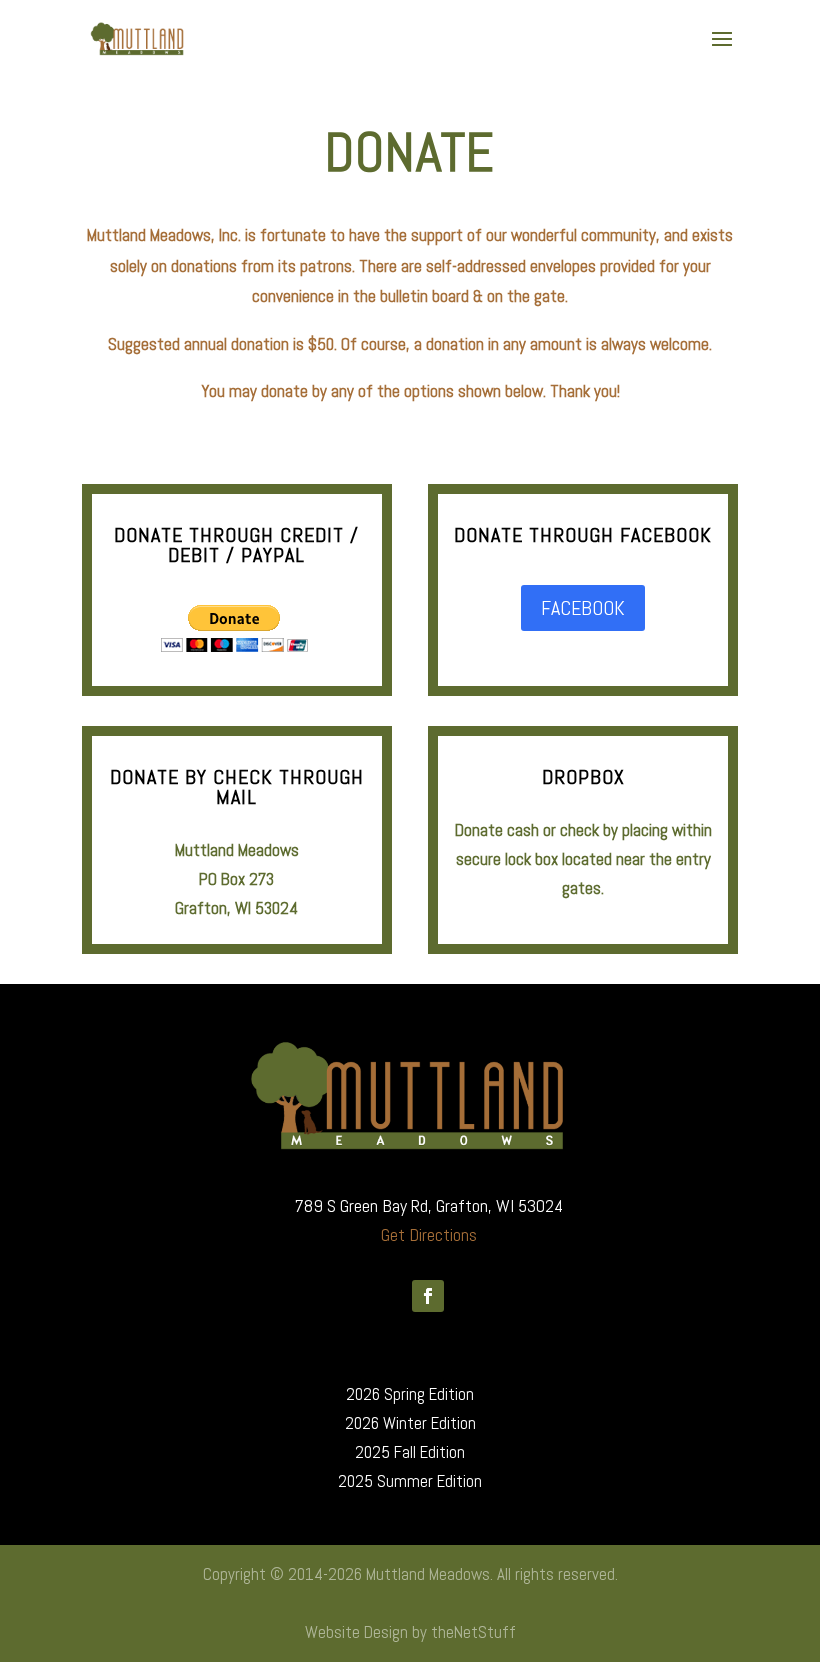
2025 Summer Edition (410, 1481)
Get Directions (429, 1234)
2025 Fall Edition (410, 1452)
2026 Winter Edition (410, 1423)
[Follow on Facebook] (428, 1296)
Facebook (583, 608)
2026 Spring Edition (410, 1394)
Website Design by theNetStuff (410, 1632)
